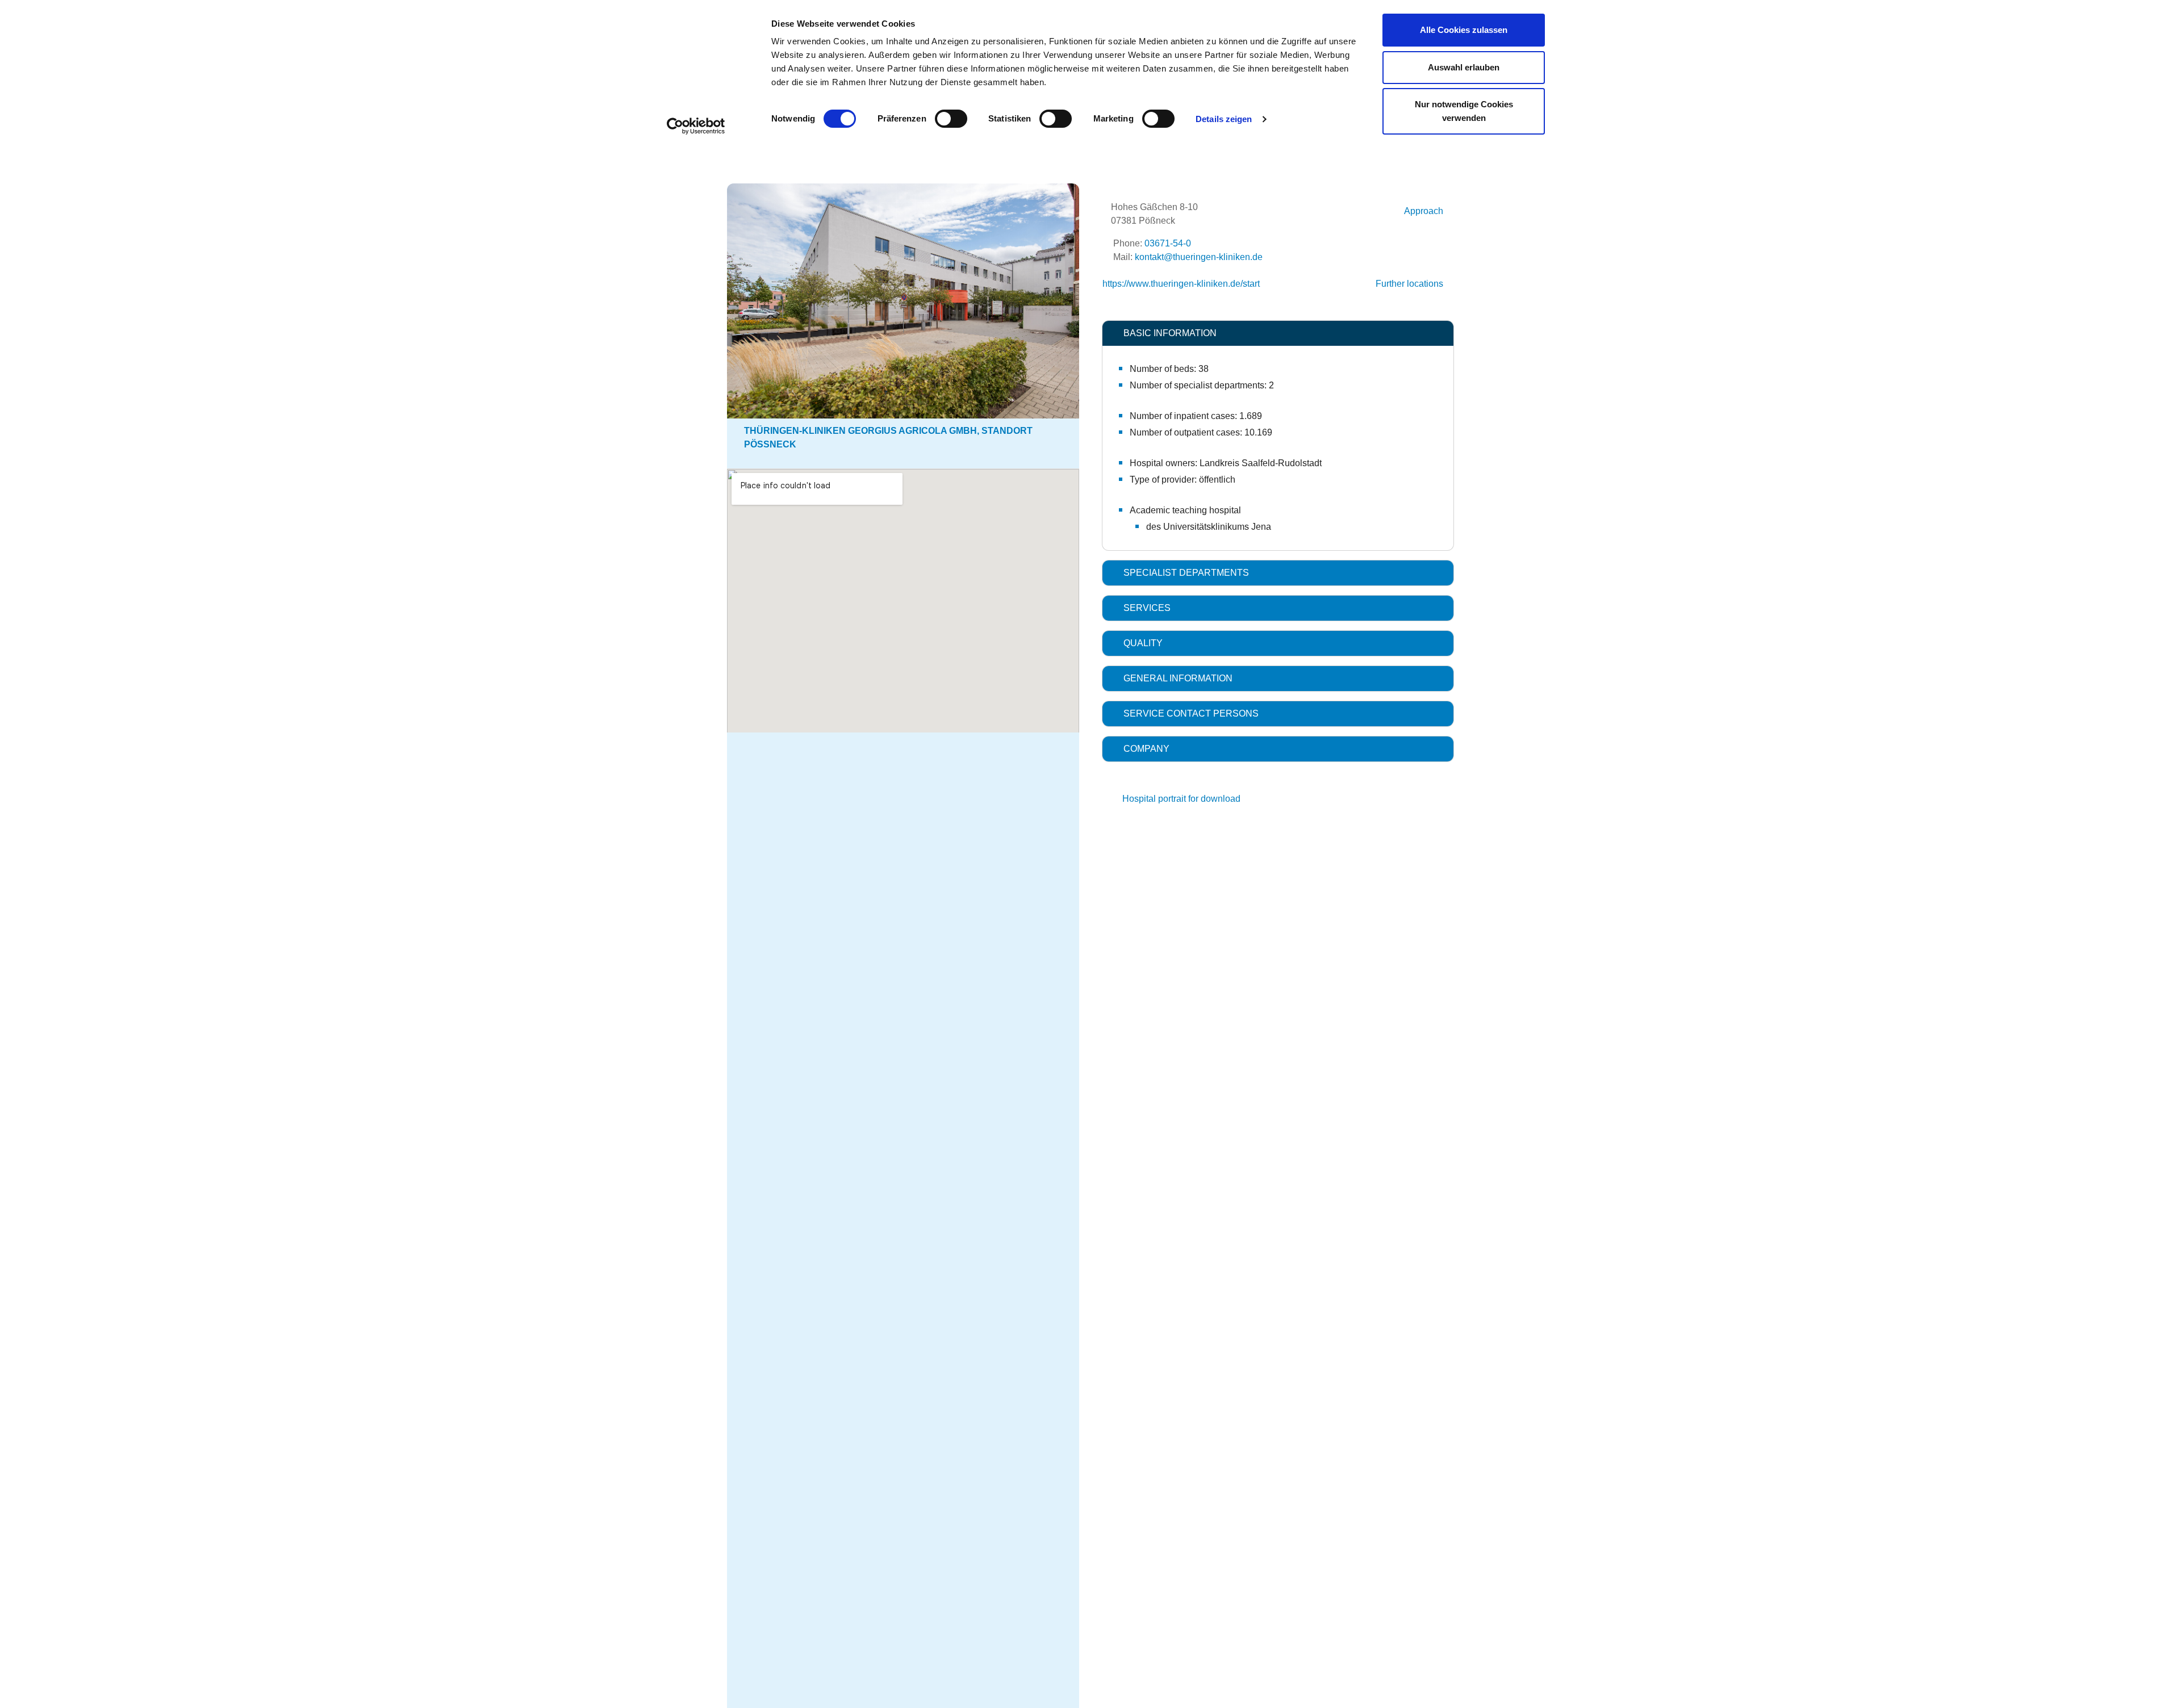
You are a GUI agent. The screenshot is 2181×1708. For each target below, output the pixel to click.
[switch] (951, 119)
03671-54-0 (1168, 243)
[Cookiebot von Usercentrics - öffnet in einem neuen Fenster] (696, 126)
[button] (1278, 333)
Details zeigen (1224, 119)
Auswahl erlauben (1464, 67)
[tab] (1278, 333)
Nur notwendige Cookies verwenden (1464, 111)
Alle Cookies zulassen (1464, 30)
